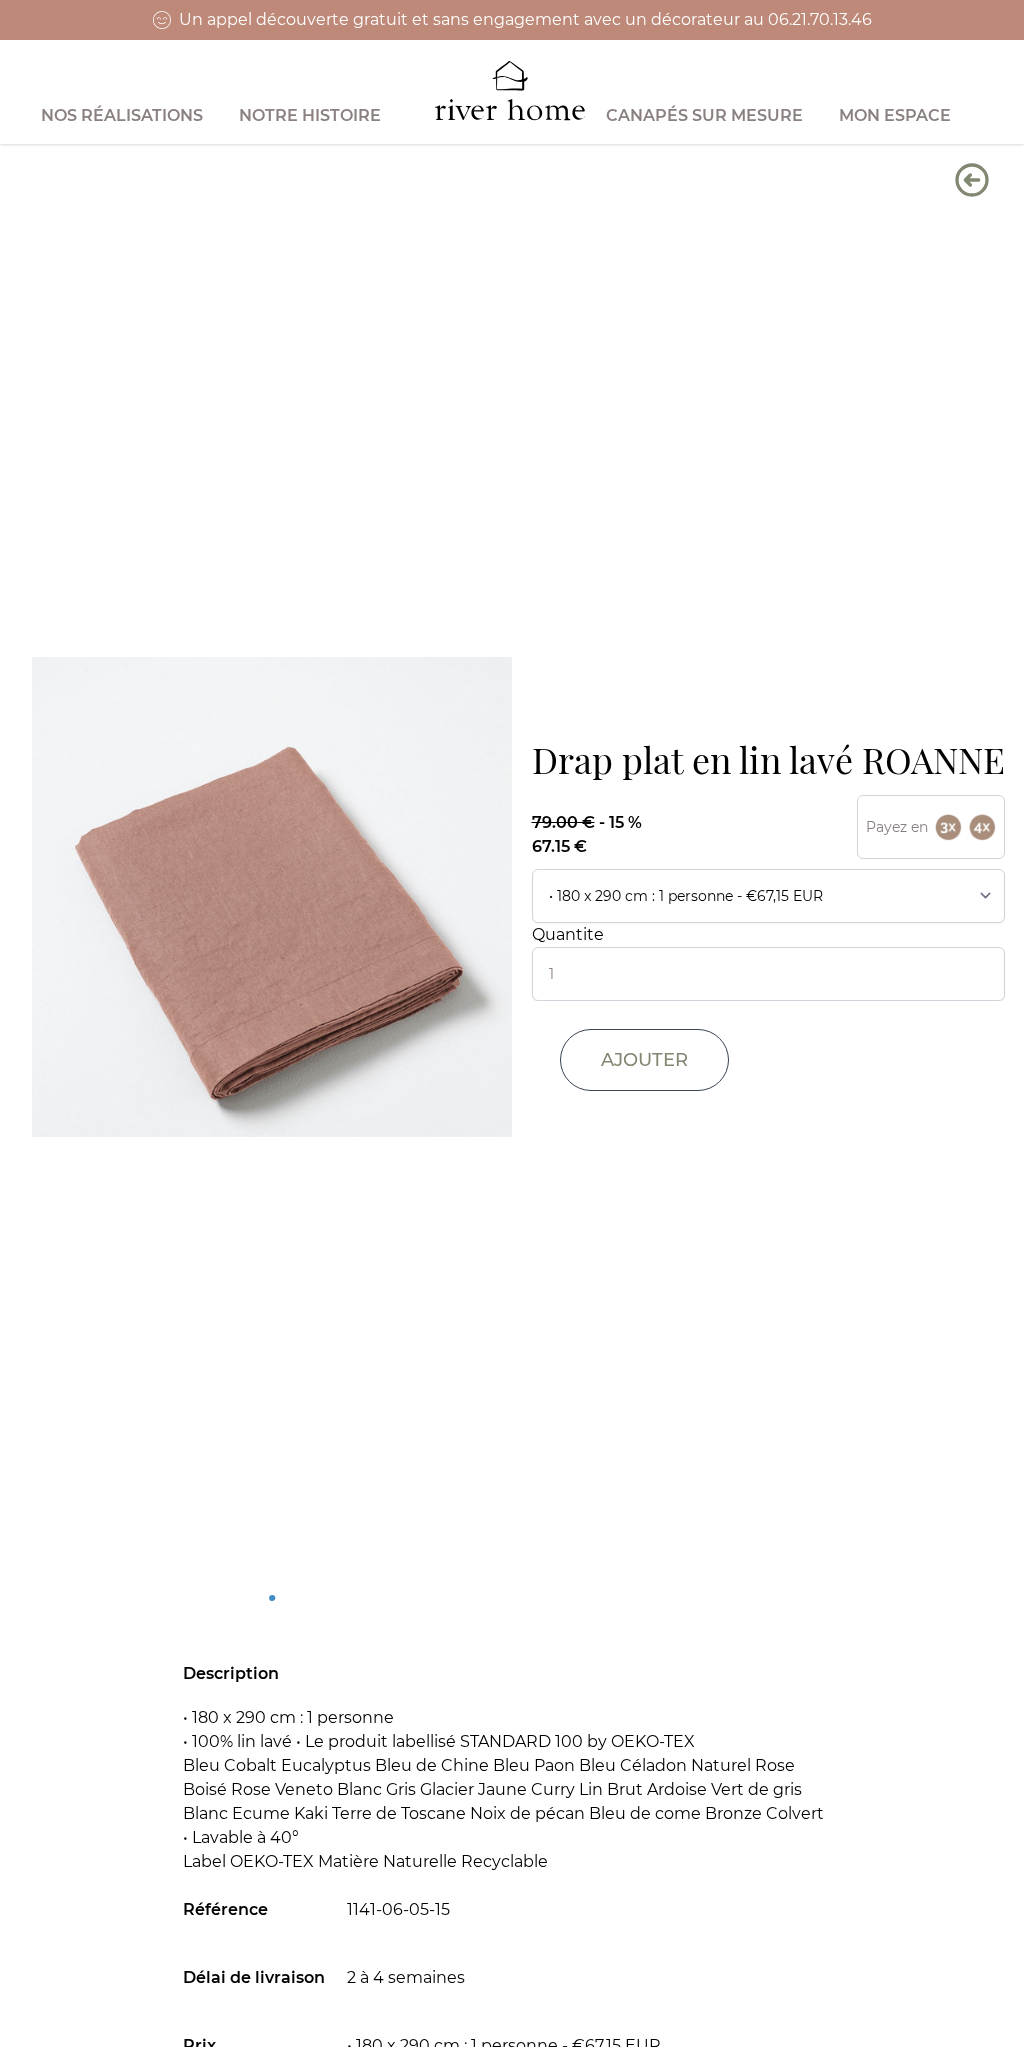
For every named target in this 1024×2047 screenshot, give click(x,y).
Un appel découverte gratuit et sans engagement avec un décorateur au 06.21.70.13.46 (525, 19)
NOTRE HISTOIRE (310, 115)
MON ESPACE (895, 115)
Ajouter (644, 1060)
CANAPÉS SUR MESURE (704, 115)
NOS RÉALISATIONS (122, 115)
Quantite (568, 934)
